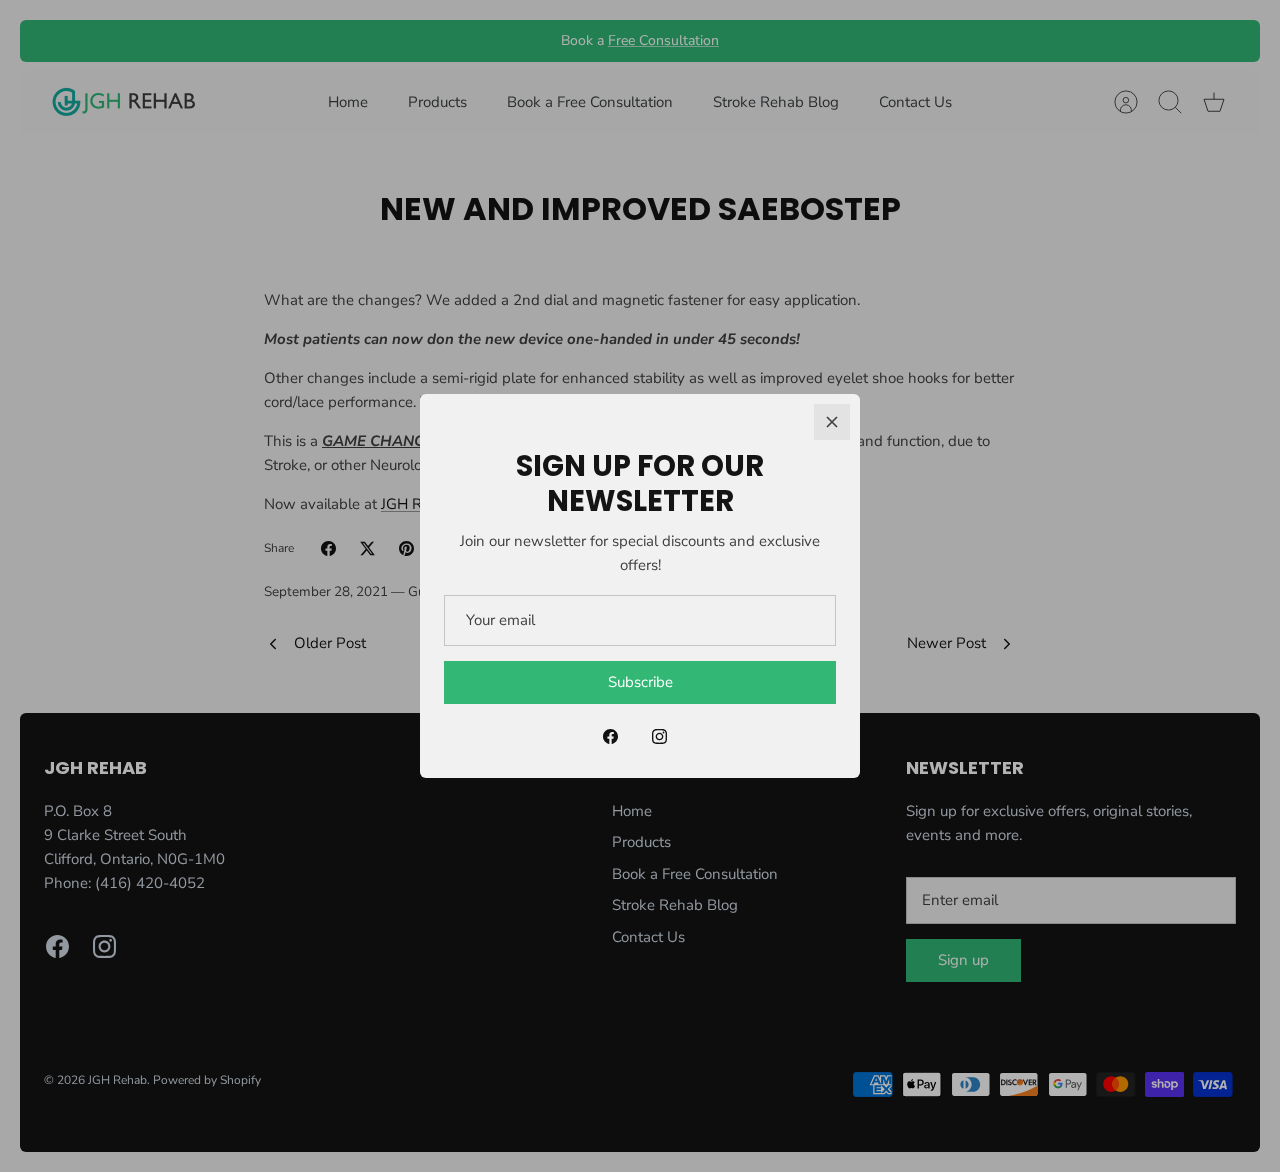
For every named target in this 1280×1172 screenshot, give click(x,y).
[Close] (832, 422)
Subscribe (640, 682)
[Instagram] (659, 736)
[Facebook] (610, 736)
